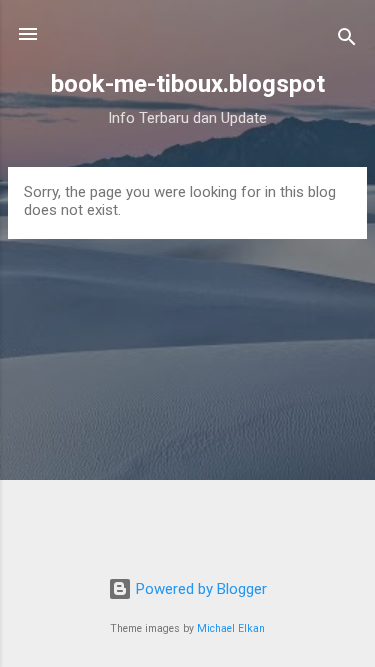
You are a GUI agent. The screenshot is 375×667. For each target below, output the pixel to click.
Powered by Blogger (199, 589)
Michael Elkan (231, 628)
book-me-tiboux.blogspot (188, 84)
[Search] (347, 40)
